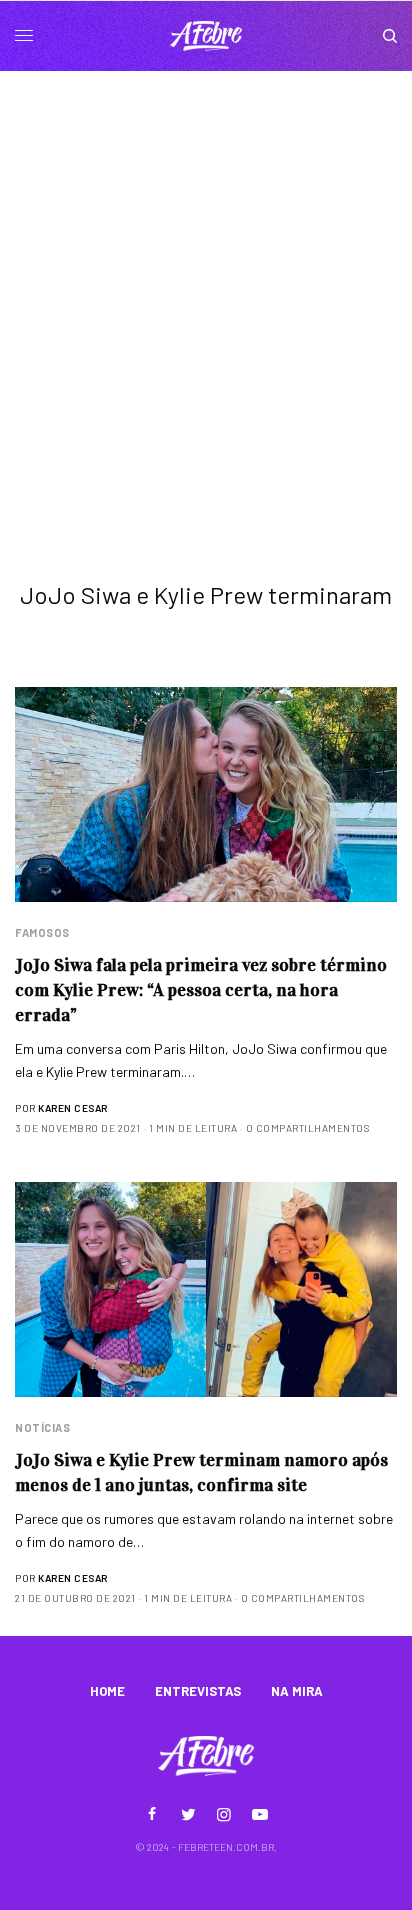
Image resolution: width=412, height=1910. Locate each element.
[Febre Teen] (206, 36)
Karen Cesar (73, 1108)
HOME (107, 1691)
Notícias (42, 1427)
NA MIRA (297, 1691)
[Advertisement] (206, 287)
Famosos (42, 932)
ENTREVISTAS (198, 1691)
